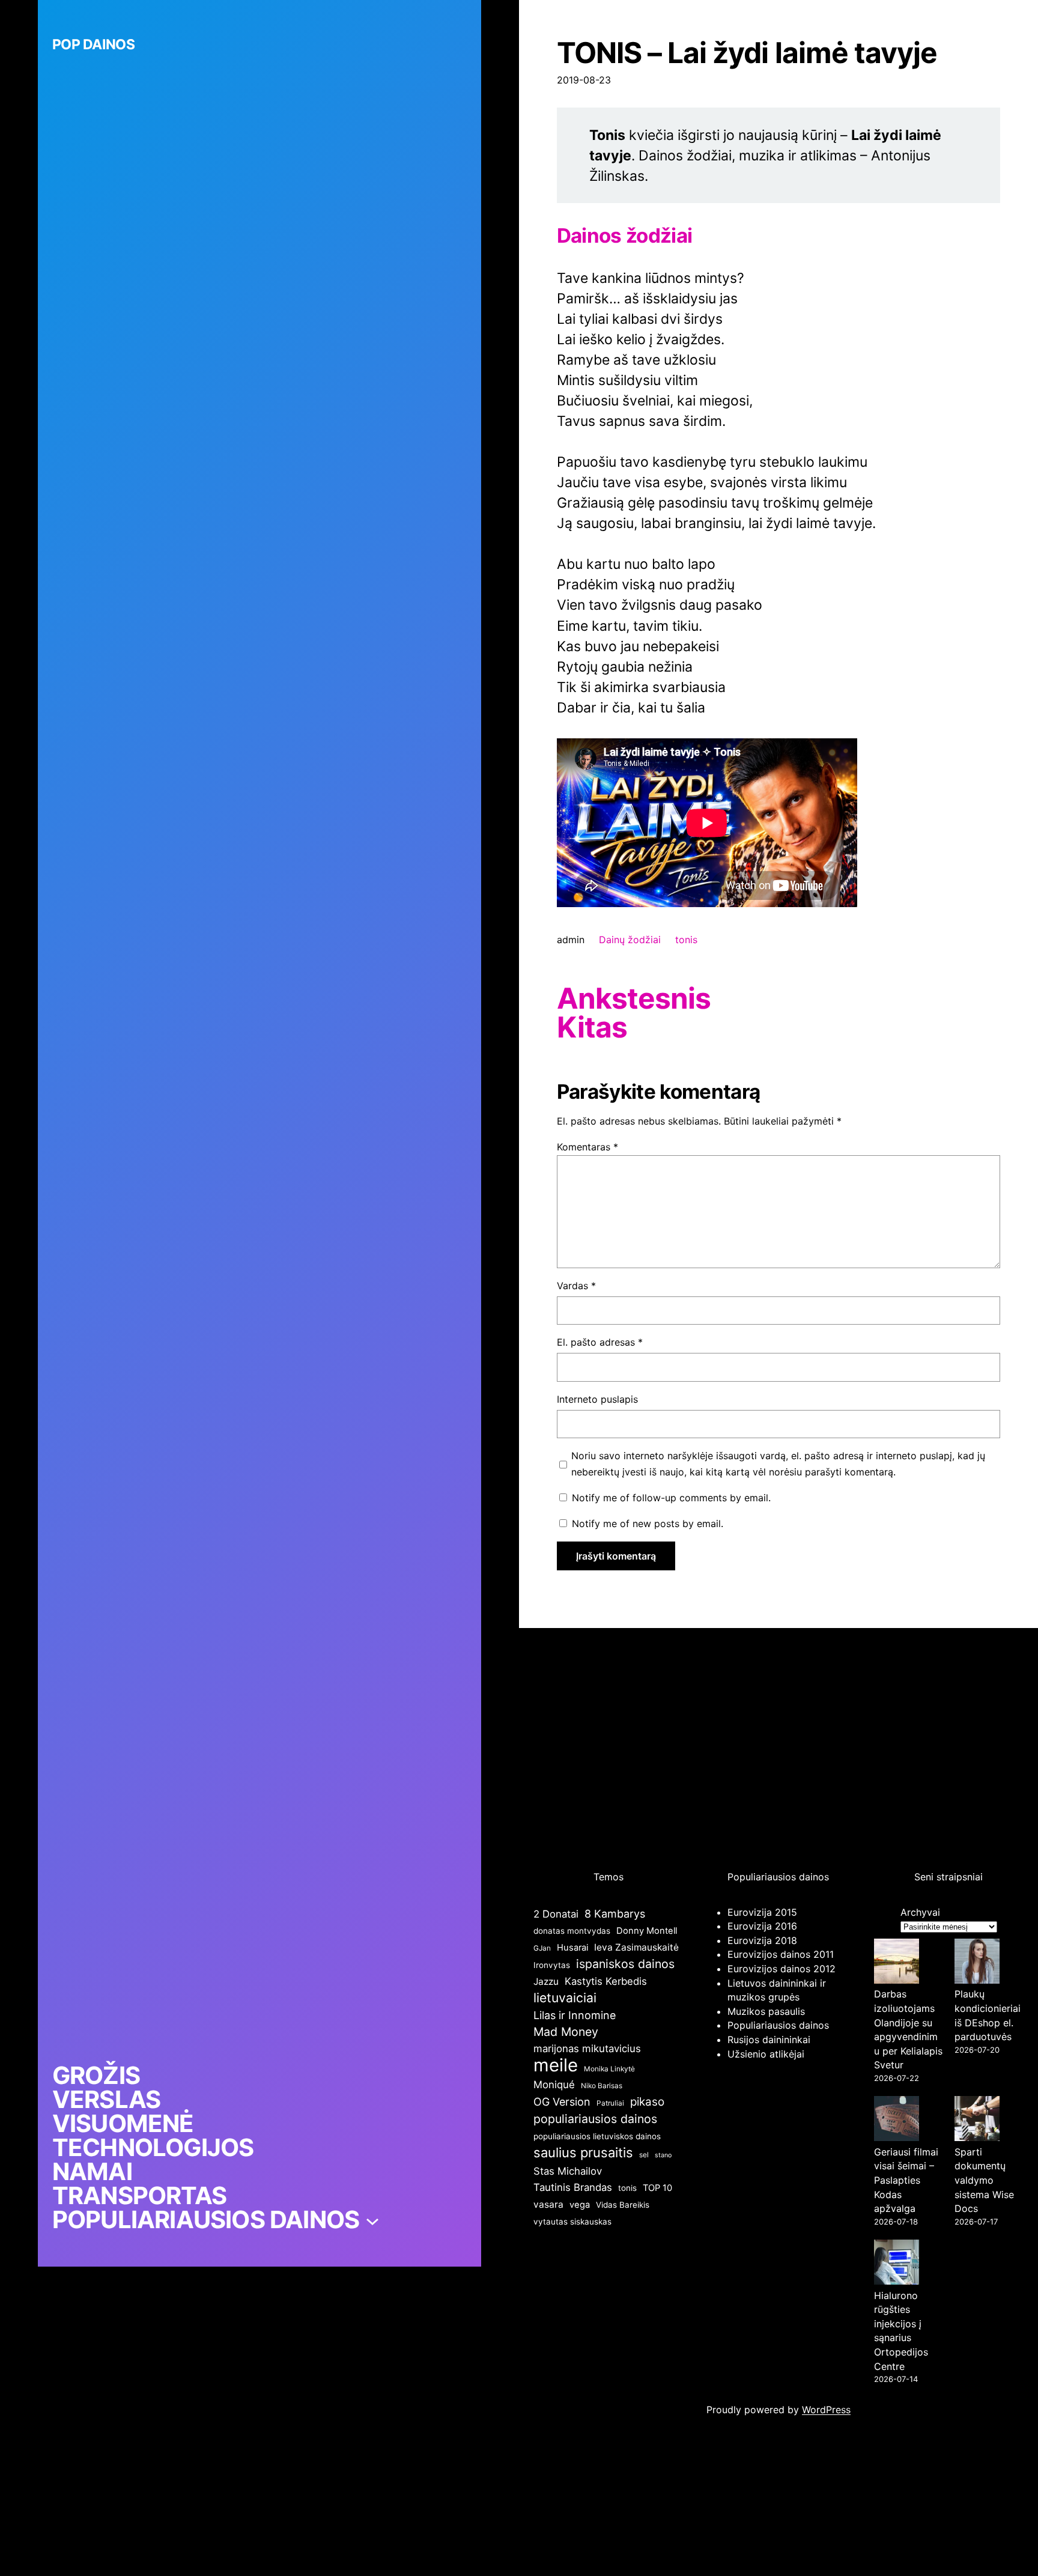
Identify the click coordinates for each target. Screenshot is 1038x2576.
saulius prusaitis (583, 2152)
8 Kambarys (615, 1914)
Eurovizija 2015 (762, 1912)
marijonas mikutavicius (587, 2049)
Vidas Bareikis (623, 2205)
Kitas (592, 1027)
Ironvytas (552, 1965)
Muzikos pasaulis (766, 2011)
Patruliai (610, 2103)
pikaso (647, 2102)
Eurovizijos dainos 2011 (781, 1954)
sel (644, 2155)
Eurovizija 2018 (762, 1940)
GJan (542, 1948)
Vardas (576, 1286)
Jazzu (546, 1982)
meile (556, 2065)
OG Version (562, 2102)
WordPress (826, 2410)
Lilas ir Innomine (575, 2015)
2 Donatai (556, 1914)
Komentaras (587, 1147)
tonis (686, 940)
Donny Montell (647, 1931)
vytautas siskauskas (572, 2222)
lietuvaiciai (565, 1997)
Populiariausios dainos (778, 2025)
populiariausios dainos (595, 2119)
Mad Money (566, 2032)
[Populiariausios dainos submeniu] (372, 2220)
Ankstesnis (634, 998)
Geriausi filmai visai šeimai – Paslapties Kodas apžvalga (906, 2180)
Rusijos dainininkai (769, 2040)
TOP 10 (657, 2188)
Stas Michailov (568, 2171)
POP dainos (93, 44)
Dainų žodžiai (630, 940)
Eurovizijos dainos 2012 (782, 1969)
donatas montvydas (572, 1931)
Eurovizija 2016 (762, 1926)
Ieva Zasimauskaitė (636, 1947)
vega (580, 2205)
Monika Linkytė (609, 2069)
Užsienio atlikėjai (766, 2054)
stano (663, 2155)
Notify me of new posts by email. (648, 1523)
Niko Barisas (602, 2085)
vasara (548, 2204)
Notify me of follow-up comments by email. (671, 1498)
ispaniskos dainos (625, 1964)
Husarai (572, 1948)
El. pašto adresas (600, 1342)
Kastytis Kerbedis (606, 1981)
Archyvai (920, 1912)
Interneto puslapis (597, 1399)
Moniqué (554, 2085)
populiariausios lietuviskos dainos (597, 2136)
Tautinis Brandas (573, 2187)
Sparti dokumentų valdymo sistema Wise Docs (984, 2180)
